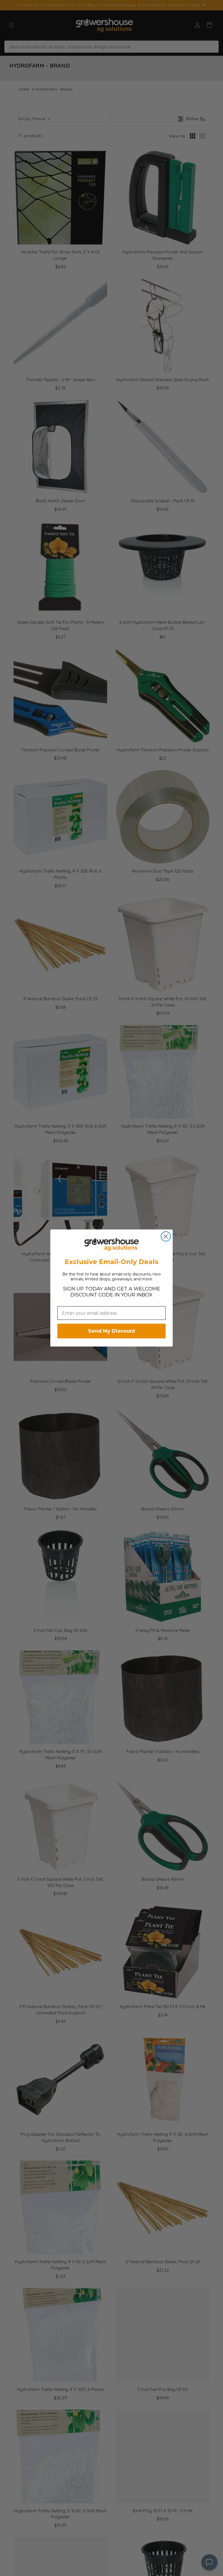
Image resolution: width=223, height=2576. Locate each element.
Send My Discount (112, 1331)
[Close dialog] (166, 1236)
